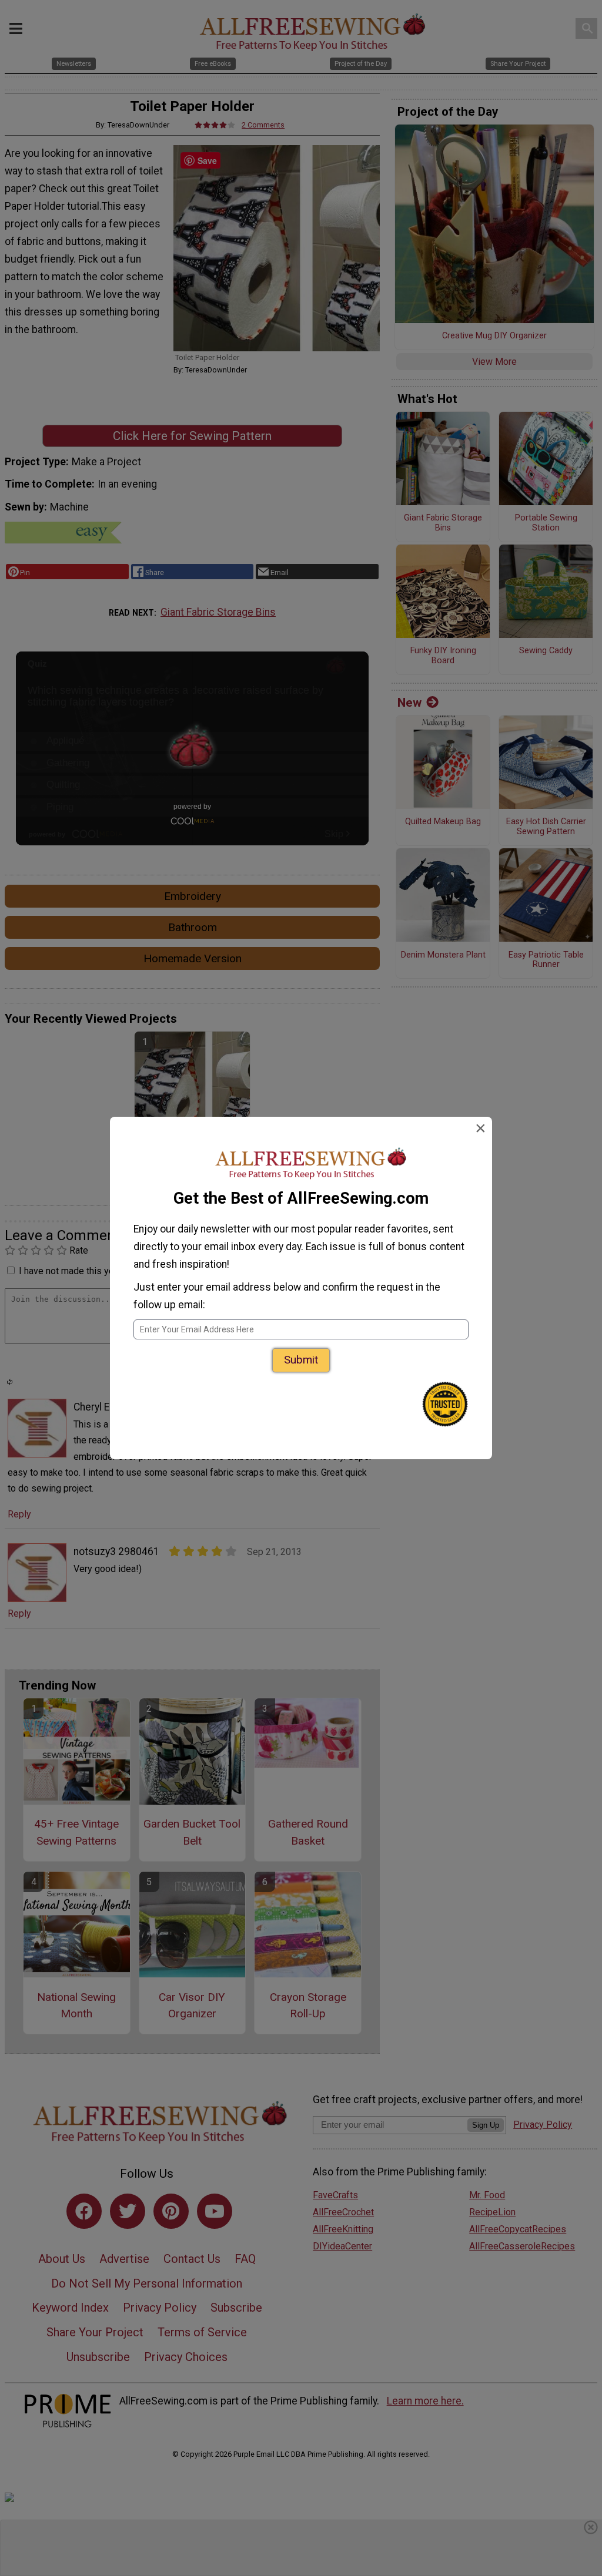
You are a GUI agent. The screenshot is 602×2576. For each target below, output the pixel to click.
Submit (301, 1360)
